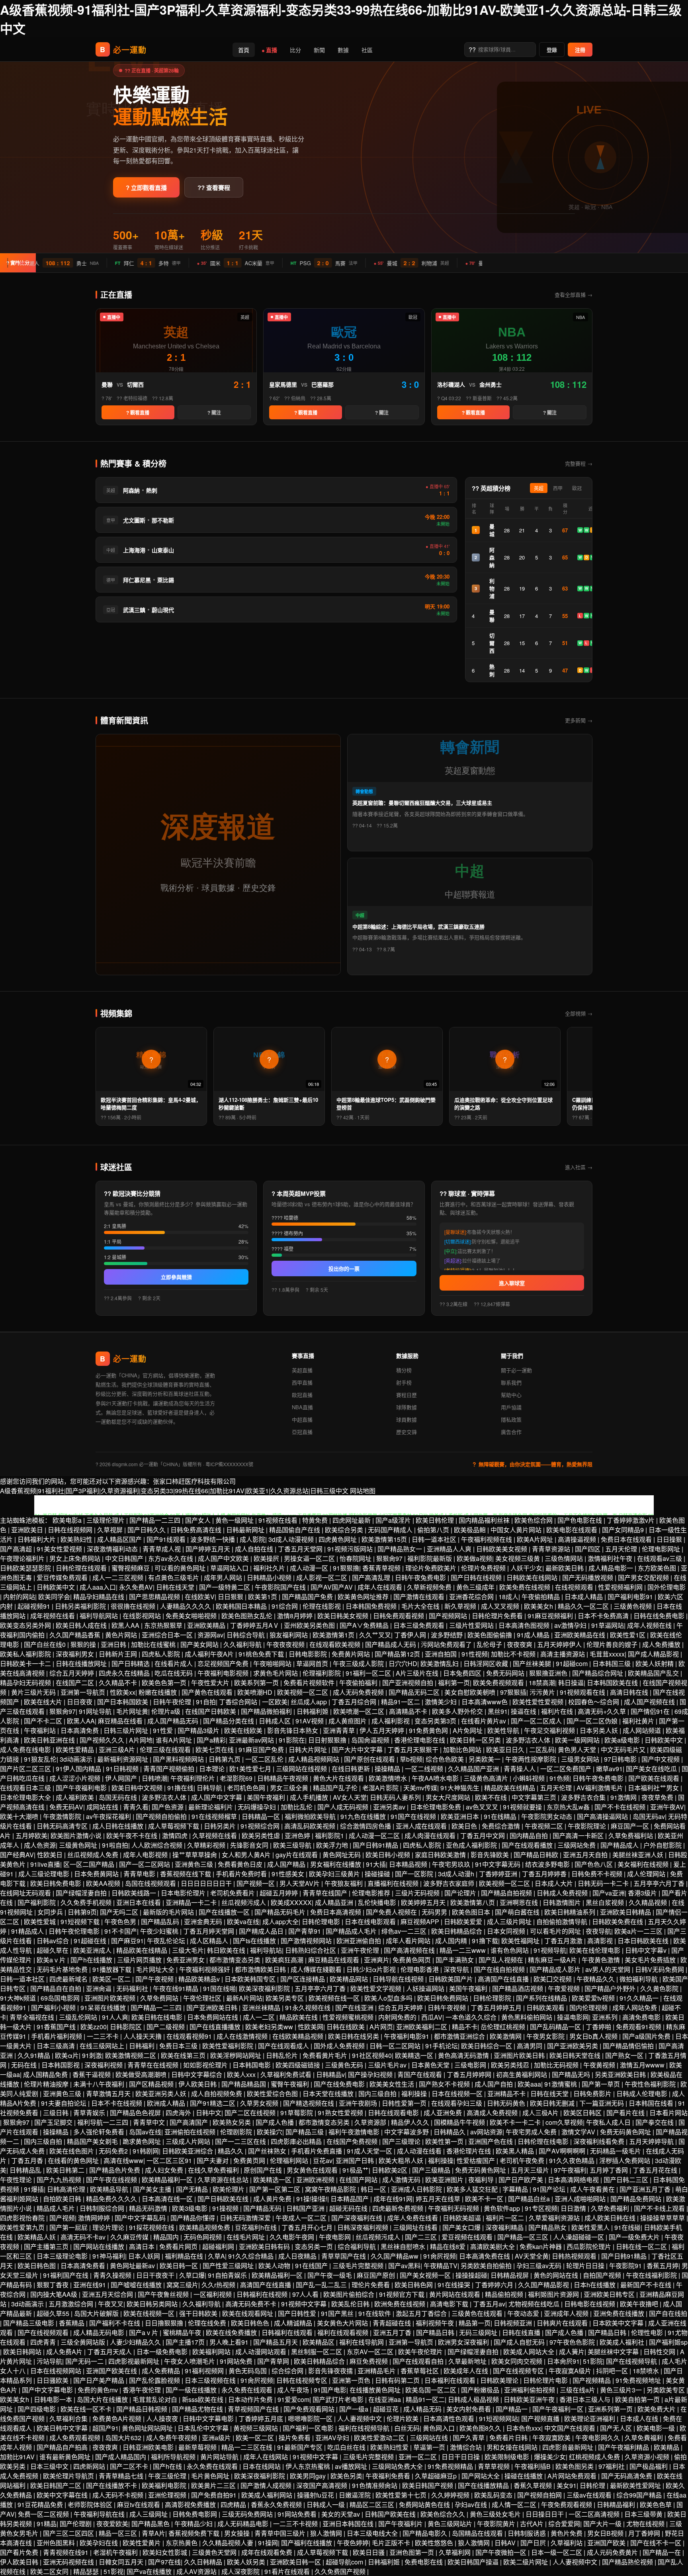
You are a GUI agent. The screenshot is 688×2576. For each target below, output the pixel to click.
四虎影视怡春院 (23, 2218)
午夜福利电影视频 (224, 1673)
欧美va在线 (243, 1922)
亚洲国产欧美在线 (112, 2371)
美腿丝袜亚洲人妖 (639, 1855)
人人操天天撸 (143, 2036)
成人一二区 (260, 2017)
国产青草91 (305, 1931)
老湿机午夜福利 (116, 2552)
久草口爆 (192, 2275)
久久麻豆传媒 (130, 2237)
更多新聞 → (579, 720)
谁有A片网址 (175, 1740)
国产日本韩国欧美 (123, 1702)
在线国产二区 (76, 1683)
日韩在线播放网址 (82, 1664)
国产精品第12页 (398, 1654)
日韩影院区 (127, 2027)
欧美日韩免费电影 (57, 1883)
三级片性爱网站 (472, 1625)
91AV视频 (310, 1721)
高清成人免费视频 (493, 2113)
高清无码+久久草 (603, 1711)
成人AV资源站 (197, 2571)
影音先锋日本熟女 (293, 1730)
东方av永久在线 (171, 1558)
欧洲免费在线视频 (401, 2304)
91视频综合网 (261, 1826)
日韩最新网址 (246, 1530)
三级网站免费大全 (398, 2466)
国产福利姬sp (668, 2342)
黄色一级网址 (235, 1520)
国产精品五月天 (276, 2342)
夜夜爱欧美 (112, 2524)
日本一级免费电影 (163, 2352)
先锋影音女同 (250, 1845)
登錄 (552, 50)
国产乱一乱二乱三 (322, 2285)
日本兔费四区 (463, 1673)
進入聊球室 (512, 1283)
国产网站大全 (481, 2476)
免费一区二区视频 (44, 2514)
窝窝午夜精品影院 (331, 2189)
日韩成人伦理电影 (643, 2094)
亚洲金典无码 (204, 1922)
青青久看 (136, 1807)
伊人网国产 (122, 1778)
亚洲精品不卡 (507, 2094)
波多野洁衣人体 (529, 1740)
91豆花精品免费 (41, 2505)
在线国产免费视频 (353, 2141)
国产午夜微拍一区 (502, 2552)
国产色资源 (168, 1807)
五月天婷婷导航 (652, 2141)
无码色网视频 (203, 2237)
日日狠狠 (231, 1597)
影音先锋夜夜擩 (331, 2371)
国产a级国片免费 (647, 2036)
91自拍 (206, 1702)
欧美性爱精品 (76, 1750)
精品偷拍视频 (505, 2294)
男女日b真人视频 (594, 2036)
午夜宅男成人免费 (532, 2132)
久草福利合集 (69, 2419)
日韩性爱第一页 (405, 2103)
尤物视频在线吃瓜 (535, 2304)
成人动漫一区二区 (375, 1836)
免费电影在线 (424, 2562)
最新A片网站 (244, 1998)
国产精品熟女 (548, 2227)
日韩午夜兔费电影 (421, 1577)
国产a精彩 (211, 1740)
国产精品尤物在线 (198, 2409)
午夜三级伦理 (168, 2476)
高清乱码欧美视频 (311, 1826)
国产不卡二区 (44, 1721)
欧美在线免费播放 (232, 2332)
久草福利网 (455, 2552)
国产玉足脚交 (54, 2122)
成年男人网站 (224, 1577)
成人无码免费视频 (359, 1692)
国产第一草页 (602, 2084)
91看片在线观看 (288, 2571)
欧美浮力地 (333, 1845)
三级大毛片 (188, 1950)
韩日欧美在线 (227, 1950)
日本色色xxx (524, 2428)
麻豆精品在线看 (121, 1721)
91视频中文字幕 (305, 2304)
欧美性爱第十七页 (402, 2495)
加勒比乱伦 (297, 1807)
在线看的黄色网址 (74, 2160)
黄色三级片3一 (622, 2390)
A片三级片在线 (418, 1673)
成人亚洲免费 (444, 2113)
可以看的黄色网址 (181, 1568)
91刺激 (92, 2055)
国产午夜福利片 (401, 2524)
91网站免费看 (298, 2514)
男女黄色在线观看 (313, 2170)
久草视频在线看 (215, 1836)
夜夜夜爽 (520, 1644)
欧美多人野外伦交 (458, 1711)
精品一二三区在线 (248, 2447)
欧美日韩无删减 (553, 2103)
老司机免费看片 (233, 1893)
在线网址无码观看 (26, 1893)
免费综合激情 (502, 1826)
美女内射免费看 (469, 2409)
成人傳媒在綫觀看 (317, 1969)
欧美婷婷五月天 (424, 1902)
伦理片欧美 (403, 2419)
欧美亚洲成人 (93, 1950)
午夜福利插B (533, 2466)
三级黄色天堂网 (215, 2552)
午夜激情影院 (63, 1816)
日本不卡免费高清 (604, 1616)
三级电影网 (471, 2065)
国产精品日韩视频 (143, 2409)
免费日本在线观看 (627, 1539)
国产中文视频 (661, 1759)
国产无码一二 (85, 2361)
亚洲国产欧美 (607, 2543)
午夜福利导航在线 (100, 2514)
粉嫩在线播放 (158, 1692)
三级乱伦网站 (79, 2017)
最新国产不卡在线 (647, 2285)
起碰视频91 (35, 1606)
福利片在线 (558, 1711)
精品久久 (231, 2151)
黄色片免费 (567, 2533)
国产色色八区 (594, 1864)
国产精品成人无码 (391, 1644)
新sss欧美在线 (203, 2399)
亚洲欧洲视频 (316, 2180)
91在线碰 (627, 2227)
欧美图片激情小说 (77, 1836)
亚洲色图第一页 (412, 2552)
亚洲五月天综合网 (108, 2294)
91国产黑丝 (338, 2313)
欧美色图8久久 (481, 2428)
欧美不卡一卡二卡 (516, 2122)
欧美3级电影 (191, 2208)
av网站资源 (486, 2132)
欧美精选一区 (415, 2055)
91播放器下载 (113, 1969)
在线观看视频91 (190, 2036)
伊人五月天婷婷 (383, 1730)
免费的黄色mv (99, 2390)
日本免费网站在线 (213, 2017)
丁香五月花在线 (656, 2170)
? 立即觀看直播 (146, 188)
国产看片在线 (626, 2113)
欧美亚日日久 (506, 1750)
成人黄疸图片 (348, 1721)
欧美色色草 (657, 2505)
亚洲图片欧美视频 (111, 1998)
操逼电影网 (573, 2017)
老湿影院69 (237, 1778)
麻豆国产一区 (631, 1826)
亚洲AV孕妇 (333, 2438)
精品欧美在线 (299, 2017)
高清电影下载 (450, 2304)
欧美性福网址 (521, 1941)
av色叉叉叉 (483, 1807)
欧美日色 (465, 1826)
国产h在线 (168, 2466)
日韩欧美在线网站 (533, 1577)
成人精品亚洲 (335, 1902)
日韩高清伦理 (67, 2189)
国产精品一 (512, 2409)
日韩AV (506, 2543)
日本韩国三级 (612, 1664)
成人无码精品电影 (244, 2524)
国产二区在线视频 (251, 2113)
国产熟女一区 (625, 2055)
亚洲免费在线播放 (620, 2313)
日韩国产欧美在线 (391, 2514)
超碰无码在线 (349, 2208)
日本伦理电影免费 (436, 1807)
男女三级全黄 (290, 1788)
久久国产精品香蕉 (76, 1635)
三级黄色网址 (79, 1845)
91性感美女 (289, 1874)
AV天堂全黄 (532, 2256)
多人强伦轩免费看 (100, 2132)
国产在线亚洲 (355, 2008)
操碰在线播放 (524, 2476)
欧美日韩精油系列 (571, 1912)
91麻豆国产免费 (262, 1750)
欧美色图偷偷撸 (491, 1635)
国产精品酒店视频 (518, 1988)
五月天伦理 (622, 1549)
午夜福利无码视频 (454, 2208)
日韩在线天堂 (176, 1587)
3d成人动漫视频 (292, 1539)
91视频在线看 (279, 1520)
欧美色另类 (346, 2476)
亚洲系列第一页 (611, 2409)
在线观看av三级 (660, 1558)
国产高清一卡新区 (579, 1836)
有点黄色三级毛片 (174, 1577)
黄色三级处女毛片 (496, 2514)
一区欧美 (275, 1702)
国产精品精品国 (244, 2084)
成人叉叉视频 (501, 1606)
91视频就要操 (523, 1807)
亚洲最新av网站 (252, 1740)
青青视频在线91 (66, 2552)
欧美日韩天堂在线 (576, 2055)
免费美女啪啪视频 (192, 1616)
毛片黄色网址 (211, 2476)
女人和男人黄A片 (247, 1855)
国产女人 (199, 1520)
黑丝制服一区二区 (317, 2352)
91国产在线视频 (414, 1816)
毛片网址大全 (156, 1969)
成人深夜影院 (241, 2571)
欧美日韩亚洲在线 (50, 1740)
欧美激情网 (506, 2036)
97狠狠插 (513, 1692)
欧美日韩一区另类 (476, 1740)
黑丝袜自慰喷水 (404, 2246)
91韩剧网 (146, 2151)
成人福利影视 (391, 1721)
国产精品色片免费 (115, 2170)
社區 (367, 50)
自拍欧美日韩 (63, 2199)
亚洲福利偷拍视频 (530, 2390)
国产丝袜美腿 (533, 1664)
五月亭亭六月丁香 (660, 1883)
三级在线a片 (578, 2390)
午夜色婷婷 (353, 2543)
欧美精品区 (319, 2342)
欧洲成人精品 (167, 2103)
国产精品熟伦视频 (628, 2562)
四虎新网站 (90, 2466)
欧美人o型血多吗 (389, 1998)
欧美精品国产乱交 (654, 1673)
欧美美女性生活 (393, 2084)
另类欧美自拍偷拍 (487, 2266)
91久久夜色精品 (573, 2160)
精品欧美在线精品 (510, 1788)
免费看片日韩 (509, 2438)
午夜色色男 (121, 1922)
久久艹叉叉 (375, 1635)
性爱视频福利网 (621, 1587)
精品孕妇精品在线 (100, 1597)
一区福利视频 (213, 2294)
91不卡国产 (121, 1931)
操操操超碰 (471, 2275)
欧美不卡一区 (485, 2199)
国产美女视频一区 (426, 2275)
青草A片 (153, 2533)
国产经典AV (17, 1855)
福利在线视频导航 (365, 2428)
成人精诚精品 (294, 2323)
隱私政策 (511, 1419)
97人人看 (306, 2294)
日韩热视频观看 (575, 2256)
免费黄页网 (250, 2160)
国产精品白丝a (530, 2199)
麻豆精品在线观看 (334, 1960)
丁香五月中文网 (483, 1836)
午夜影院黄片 (497, 2524)
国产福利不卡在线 (115, 2323)
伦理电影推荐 (372, 1893)
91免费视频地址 (639, 2380)
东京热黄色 (182, 2543)
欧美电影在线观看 (573, 1530)
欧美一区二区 (256, 2438)
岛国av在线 (145, 2132)
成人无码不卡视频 (119, 2495)
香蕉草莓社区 (420, 2371)
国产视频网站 (449, 1616)
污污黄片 (543, 1692)
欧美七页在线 (215, 1750)
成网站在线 (103, 1807)
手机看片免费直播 (317, 2151)
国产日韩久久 (147, 1530)
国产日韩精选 (131, 1664)
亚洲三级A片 (118, 1750)
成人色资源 (40, 1845)
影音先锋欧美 (491, 1855)
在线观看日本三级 (26, 1788)
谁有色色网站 (510, 1950)
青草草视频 (494, 2466)
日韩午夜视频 (448, 2008)
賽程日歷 (407, 1395)
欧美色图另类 (575, 2466)
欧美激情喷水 (389, 1778)
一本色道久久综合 (472, 2017)
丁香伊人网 (411, 1635)
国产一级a (355, 2409)
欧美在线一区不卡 (87, 2409)
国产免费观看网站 (310, 2409)
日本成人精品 (584, 1597)
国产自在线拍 (668, 2313)
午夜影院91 (626, 2266)
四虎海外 (179, 2113)
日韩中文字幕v (647, 1950)
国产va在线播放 (150, 2571)
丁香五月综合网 (355, 1702)
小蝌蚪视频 (530, 1778)
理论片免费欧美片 (432, 1568)
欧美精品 (667, 2447)
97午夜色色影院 (573, 2342)
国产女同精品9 (624, 1530)
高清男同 (530, 2046)
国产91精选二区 (213, 2103)
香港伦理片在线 (469, 2151)
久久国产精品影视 (544, 2285)
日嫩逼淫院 (356, 2495)
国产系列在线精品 (542, 1998)
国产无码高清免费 (627, 2476)
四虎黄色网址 (338, 1539)
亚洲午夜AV (667, 1807)
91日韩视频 (123, 1769)
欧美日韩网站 (23, 2352)
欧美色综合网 (534, 1520)
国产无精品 (193, 2189)
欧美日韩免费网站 (444, 1998)
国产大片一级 (603, 2524)
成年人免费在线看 (413, 2218)
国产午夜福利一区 (559, 2409)
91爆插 (34, 2189)
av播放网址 (352, 2466)
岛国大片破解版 (97, 2313)
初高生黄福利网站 (522, 2074)
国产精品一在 (663, 2552)
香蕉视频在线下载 (186, 1874)
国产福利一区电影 (309, 2428)
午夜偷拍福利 (359, 1683)
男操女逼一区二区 (310, 1558)
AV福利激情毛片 (601, 1788)
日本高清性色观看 (450, 2419)
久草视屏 (111, 1530)
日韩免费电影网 (195, 2514)
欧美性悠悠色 (435, 2543)
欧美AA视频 (104, 1883)
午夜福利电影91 (407, 2036)
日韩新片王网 (119, 1654)
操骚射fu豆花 (316, 2495)
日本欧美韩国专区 (251, 1979)
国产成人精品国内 (121, 2457)
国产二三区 (422, 2237)
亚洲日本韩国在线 (349, 2524)
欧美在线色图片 (72, 2151)
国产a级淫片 (394, 1520)
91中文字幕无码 (498, 1864)
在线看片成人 (174, 1664)
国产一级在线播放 (192, 2390)
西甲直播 (302, 1382)
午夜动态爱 (524, 2313)
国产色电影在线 (580, 1520)
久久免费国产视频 (341, 2571)
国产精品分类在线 (229, 1721)
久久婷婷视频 (451, 2495)
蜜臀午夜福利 (291, 2084)
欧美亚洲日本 (461, 1816)
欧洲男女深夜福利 (464, 2342)
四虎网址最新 (352, 1520)
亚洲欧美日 (28, 1530)
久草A (216, 2256)
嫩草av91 (609, 1769)
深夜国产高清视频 (322, 2485)
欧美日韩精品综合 (457, 1931)
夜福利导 (482, 2180)
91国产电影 (330, 2390)
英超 (539, 489)
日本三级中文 (50, 2466)
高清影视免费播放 (191, 2505)
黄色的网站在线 (557, 2275)
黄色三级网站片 (451, 2524)
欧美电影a (68, 1520)
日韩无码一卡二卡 (604, 1883)
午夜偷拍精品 (541, 1597)
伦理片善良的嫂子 (613, 1644)
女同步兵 (51, 1912)
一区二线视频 (425, 1769)
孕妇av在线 (472, 2505)
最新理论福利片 (211, 1807)
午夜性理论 (17, 2180)
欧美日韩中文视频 (138, 1788)
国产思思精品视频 (155, 1597)
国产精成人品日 (262, 1931)
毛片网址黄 (132, 1711)
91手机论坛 (442, 2046)
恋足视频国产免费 (224, 1664)
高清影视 (601, 1941)
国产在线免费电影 (340, 2084)
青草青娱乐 (90, 2113)
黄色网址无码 (342, 1855)
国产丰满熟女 (455, 1960)
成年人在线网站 (266, 2457)
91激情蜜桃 (561, 2084)
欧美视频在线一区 (335, 1998)
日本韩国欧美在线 (613, 1683)
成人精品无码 (423, 2409)
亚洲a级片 (217, 2438)
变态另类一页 (315, 2246)
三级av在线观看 (590, 2495)
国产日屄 (534, 2543)
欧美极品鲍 (471, 1530)
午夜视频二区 (545, 1826)
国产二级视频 (166, 2027)
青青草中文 (150, 2122)
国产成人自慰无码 (520, 2342)
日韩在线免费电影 (660, 1616)
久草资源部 (371, 2122)
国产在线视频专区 (519, 2371)
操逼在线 (524, 1711)
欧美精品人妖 (37, 2237)
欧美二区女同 (50, 2571)
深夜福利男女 (76, 1654)
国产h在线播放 (92, 1960)
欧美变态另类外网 (26, 1625)
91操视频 (226, 2208)
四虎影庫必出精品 (297, 2141)
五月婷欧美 (31, 1836)
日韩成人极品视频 (474, 2399)
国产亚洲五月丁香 (646, 2189)
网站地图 (363, 1491)
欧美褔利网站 (212, 2352)
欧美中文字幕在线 (63, 2495)
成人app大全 (280, 1922)
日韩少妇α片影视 (372, 1969)
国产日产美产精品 (100, 2380)
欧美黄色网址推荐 (364, 1597)
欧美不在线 (492, 1797)
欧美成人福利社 (623, 2342)
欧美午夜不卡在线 (133, 1836)
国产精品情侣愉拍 (629, 2046)
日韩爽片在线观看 (563, 2323)
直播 (272, 50)
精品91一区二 (401, 1702)
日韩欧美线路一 (135, 1893)
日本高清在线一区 (168, 2199)
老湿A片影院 (381, 1788)
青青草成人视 (162, 1549)
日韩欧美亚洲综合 (188, 2151)
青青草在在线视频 (154, 2065)
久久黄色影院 (660, 1988)
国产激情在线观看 (420, 1597)
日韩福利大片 (37, 1539)
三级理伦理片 (106, 1520)
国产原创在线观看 (370, 1759)
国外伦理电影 (666, 1587)
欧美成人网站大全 (530, 2352)
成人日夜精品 (298, 2256)
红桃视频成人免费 (595, 2457)
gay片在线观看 (297, 1855)
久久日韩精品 (204, 2562)
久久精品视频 (649, 1902)
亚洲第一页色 (352, 2380)
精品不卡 (465, 2027)
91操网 (268, 2543)
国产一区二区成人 (537, 1721)
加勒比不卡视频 (514, 1654)
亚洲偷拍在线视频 (191, 2132)
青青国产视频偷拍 (170, 1769)
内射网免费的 (398, 2017)
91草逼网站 (608, 1625)
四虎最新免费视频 (399, 2208)
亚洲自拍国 (442, 1654)
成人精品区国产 (120, 1539)
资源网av (210, 1635)
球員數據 (407, 1419)
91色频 (559, 1778)
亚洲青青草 (340, 1730)
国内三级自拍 (378, 2094)
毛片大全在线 (421, 1606)
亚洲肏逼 (100, 1988)
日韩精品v (330, 2074)
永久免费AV (136, 1587)
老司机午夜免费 (523, 2160)
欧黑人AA (126, 1625)
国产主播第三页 (47, 2246)
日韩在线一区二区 (642, 2246)
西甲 (558, 489)
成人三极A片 (541, 2113)
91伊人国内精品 (79, 1769)
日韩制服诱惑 (528, 2533)
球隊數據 (407, 1407)
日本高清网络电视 (574, 2180)
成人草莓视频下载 (174, 1826)
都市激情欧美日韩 (261, 1969)
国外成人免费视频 (340, 2046)
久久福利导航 (243, 1644)
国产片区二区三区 (26, 1769)
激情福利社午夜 (611, 1558)
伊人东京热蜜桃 (309, 2466)
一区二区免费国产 (567, 1769)
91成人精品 (534, 1635)
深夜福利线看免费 (600, 2141)
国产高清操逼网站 (603, 1816)
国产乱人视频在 (502, 1960)
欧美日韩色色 (251, 2323)
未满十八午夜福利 (100, 2084)
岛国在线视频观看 (151, 1883)
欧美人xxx (242, 2074)
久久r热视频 (219, 2285)
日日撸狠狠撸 (165, 2323)
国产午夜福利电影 (82, 1788)
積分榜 (404, 1370)
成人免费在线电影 (26, 1750)
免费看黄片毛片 (326, 2055)
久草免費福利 (645, 2438)
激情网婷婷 (95, 2218)
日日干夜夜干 (156, 2275)
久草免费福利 (611, 2208)
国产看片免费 (20, 2552)
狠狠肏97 (390, 1558)
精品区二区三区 (373, 2505)
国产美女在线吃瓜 (652, 1769)
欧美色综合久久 (444, 2514)
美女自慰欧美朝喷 (471, 1692)
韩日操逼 (571, 1683)
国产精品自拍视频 (507, 1893)
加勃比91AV (18, 2457)
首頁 (244, 50)
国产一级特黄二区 (225, 1587)
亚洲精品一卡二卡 (192, 1902)
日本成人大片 (555, 1883)
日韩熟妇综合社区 (311, 1950)
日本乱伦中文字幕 (204, 2428)
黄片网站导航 (220, 2457)
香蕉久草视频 (534, 2485)
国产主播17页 (186, 2342)
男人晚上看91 (230, 2342)
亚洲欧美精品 (207, 1625)
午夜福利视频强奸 (205, 1969)
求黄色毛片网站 (276, 1673)
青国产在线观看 (420, 2074)
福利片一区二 (506, 2218)
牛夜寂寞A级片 (571, 2371)
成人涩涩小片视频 (76, 1778)
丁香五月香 (28, 2160)
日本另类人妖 (600, 1730)
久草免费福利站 (631, 1836)
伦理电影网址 (662, 1549)
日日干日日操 (461, 2457)
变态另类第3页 (436, 1721)
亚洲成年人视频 (567, 2313)
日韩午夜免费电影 (599, 1778)
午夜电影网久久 (598, 2438)
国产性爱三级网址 (229, 2266)
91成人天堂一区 (370, 2151)
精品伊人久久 (411, 2122)
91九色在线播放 (364, 1816)
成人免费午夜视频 (172, 2438)
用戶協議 (511, 1407)
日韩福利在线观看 (288, 2332)
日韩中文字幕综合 (197, 2074)
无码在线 (25, 2065)
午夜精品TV (441, 2266)
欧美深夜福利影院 (265, 1988)
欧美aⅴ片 (52, 1960)
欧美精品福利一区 (168, 2180)
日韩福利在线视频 (263, 2294)
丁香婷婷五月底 (262, 2419)
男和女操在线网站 (513, 2447)
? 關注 (214, 413)
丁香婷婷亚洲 (499, 1874)
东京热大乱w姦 (569, 1807)
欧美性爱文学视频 (377, 1988)
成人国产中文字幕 (217, 1797)
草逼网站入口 (230, 1568)
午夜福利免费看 (389, 2476)
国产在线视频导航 (632, 2361)
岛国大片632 (124, 2438)
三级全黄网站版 (84, 2342)
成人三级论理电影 (45, 1874)
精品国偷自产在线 (295, 1530)
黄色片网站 (122, 1635)
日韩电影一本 (54, 2399)
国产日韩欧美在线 (224, 2199)
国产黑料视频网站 (179, 1759)
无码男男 (435, 1912)
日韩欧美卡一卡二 (26, 1664)
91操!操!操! (312, 2199)
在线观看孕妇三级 (457, 2103)
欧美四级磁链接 (299, 2065)
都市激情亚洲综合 (460, 2036)
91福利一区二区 (369, 1673)
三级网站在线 (430, 2438)
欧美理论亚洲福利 (590, 2419)
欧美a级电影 (623, 1740)
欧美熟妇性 (77, 1539)
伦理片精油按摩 (47, 2084)
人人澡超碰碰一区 (579, 2237)
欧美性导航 (504, 1730)
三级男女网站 (581, 1759)
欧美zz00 (94, 2027)
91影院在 (292, 1740)
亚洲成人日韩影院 (417, 2189)
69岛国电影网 (61, 1998)
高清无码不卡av (84, 2237)
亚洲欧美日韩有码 (265, 2246)
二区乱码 (542, 1750)
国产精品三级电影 (29, 2323)
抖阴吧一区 (613, 2371)
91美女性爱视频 (60, 1549)
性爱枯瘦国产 (477, 2160)
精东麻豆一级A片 (553, 1960)
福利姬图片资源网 (554, 2294)
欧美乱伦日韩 (351, 2304)
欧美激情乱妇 (440, 1664)
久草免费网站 (160, 1998)
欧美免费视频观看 (499, 1683)
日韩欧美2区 (390, 2170)
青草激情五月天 (109, 2094)
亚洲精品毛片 (377, 2371)
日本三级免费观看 (420, 1625)
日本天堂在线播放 (329, 2094)
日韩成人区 (276, 1721)
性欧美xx (123, 1692)
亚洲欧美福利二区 (422, 2027)
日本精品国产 (350, 2199)
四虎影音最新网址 (569, 2447)
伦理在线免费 (208, 2323)
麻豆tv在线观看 (139, 2505)
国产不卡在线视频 (621, 1807)
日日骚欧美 (53, 2380)
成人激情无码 (402, 2180)
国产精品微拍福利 (267, 1711)
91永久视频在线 (309, 2008)
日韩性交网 (660, 2352)
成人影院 (252, 1539)
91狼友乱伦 (40, 1759)
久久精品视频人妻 (229, 2543)
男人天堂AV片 (300, 1883)
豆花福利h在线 (257, 2227)
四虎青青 (44, 2342)
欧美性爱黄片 (143, 2543)
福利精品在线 (185, 2256)
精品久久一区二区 (584, 1606)
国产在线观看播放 (528, 1845)
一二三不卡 (104, 2036)
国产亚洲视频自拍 (408, 1683)
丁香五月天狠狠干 (414, 1750)
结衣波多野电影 (548, 1864)
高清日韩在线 (630, 1692)
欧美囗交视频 (553, 1979)
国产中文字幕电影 (48, 2390)
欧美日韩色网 (414, 2285)
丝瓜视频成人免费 (94, 1855)
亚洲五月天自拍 (586, 1855)
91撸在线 (180, 1788)
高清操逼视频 (578, 1539)
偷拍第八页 (434, 1530)
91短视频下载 (81, 1922)
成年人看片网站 (409, 1941)
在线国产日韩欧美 (211, 1711)
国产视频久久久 (103, 1740)
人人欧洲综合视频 (158, 1845)
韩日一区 (374, 2189)
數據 (343, 50)
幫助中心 (511, 1395)
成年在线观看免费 (268, 2552)
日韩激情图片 (563, 1902)
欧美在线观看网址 (248, 2313)
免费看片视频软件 (310, 1683)
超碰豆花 (387, 2409)
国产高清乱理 (372, 1577)
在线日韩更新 (352, 1769)
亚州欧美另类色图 (310, 1625)
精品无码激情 (149, 2208)
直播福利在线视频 (394, 1883)
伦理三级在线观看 (166, 1750)
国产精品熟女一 (401, 1549)
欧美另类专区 (285, 1998)
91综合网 (285, 1606)
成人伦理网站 (647, 1874)
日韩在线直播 (522, 2332)
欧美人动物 (275, 2266)
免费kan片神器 (541, 2246)
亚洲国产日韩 (356, 2160)
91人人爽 (115, 2017)
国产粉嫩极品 (481, 2390)
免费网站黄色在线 (425, 2505)
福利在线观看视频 (344, 2332)
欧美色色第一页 (165, 1683)
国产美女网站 (200, 1644)
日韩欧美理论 (500, 2380)
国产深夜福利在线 (358, 2218)
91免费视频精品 (451, 2466)
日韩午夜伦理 (173, 1702)
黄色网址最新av (133, 2266)
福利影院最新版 (430, 1558)
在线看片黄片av (484, 1721)
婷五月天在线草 (439, 2199)
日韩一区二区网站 (396, 2046)
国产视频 (62, 2218)
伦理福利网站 (290, 2160)
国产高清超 (17, 1549)
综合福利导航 (358, 2246)
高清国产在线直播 (504, 1979)
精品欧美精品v (200, 1979)
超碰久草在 (53, 1950)
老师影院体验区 (91, 2505)
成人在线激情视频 (243, 2036)
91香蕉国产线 (57, 2027)
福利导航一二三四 (104, 2122)
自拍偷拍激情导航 (563, 1922)
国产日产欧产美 (522, 2180)
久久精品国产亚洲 (474, 1769)
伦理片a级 (167, 1711)
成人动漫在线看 (420, 2151)
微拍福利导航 (639, 1979)
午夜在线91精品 (176, 1988)
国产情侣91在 (651, 1711)
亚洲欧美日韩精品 (626, 1912)
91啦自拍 (115, 1845)
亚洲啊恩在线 (520, 1902)
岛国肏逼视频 (371, 1740)
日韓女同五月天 (122, 2562)
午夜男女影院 (546, 2036)
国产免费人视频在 (392, 1912)
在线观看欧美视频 (336, 1644)
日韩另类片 (221, 1826)
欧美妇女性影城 (166, 2552)
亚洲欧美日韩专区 (610, 2294)
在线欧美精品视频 (299, 2036)
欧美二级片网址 (526, 2562)
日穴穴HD (403, 1664)
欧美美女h (539, 1606)
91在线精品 (501, 1816)
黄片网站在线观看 (455, 2294)
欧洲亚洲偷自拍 (360, 1941)
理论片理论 (109, 2227)
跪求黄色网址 (143, 2141)
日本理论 (213, 1769)
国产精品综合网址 (598, 1673)
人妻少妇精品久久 (136, 2342)
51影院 (593, 2361)
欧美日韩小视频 (389, 1855)
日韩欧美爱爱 (464, 1922)
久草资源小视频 (648, 2457)
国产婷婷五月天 (209, 1549)
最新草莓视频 (198, 2447)
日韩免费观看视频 (399, 1616)
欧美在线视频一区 (150, 2313)
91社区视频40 (372, 2055)
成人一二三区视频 (119, 1577)
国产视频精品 (592, 2380)
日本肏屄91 (563, 2361)
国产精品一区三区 (524, 2237)
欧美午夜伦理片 (421, 2352)
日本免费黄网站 (97, 1874)
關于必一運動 (516, 1370)
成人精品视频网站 (315, 1759)
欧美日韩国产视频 (428, 2485)
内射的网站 (19, 1597)
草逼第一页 (430, 2447)
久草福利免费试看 (287, 2074)
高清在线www (123, 2160)
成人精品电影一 (612, 1568)
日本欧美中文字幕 (619, 2323)
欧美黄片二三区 (214, 2485)
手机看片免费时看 (242, 1874)
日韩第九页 (225, 1759)
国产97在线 (164, 2562)
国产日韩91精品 (376, 1845)
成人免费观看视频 (76, 2438)
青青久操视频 (113, 2275)
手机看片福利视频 (57, 2036)
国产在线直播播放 (216, 2027)
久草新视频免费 (430, 1587)
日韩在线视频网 (71, 1530)
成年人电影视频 (146, 1855)
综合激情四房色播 (366, 1826)
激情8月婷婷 (296, 1616)
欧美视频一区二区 (303, 1692)
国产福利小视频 (54, 2008)
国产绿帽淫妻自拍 (82, 1893)
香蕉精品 (72, 2323)
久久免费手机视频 (87, 1902)
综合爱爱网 (564, 2524)
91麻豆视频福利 (551, 1616)
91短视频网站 (498, 2419)
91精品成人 (28, 1931)
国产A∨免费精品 (365, 1625)
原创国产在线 (264, 2170)
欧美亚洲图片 (445, 2180)
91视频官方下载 (403, 2294)
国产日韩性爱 (298, 2313)
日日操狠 (670, 1539)
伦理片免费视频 (484, 1568)
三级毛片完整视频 (359, 2266)
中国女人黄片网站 (517, 1530)
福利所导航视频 (174, 2457)
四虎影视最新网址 (135, 2361)
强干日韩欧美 (199, 2313)
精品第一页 (475, 2323)
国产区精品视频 (152, 2084)
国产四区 (588, 1549)
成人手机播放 (310, 1797)
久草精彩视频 (207, 1845)
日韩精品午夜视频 (283, 1778)
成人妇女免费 (165, 2170)
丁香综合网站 (239, 1702)
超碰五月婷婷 (279, 1893)
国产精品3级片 (199, 1730)
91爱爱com (293, 2399)
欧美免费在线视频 (526, 1587)
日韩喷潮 (154, 1778)
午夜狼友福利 (344, 1883)
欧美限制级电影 (508, 2457)
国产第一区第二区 (276, 2189)
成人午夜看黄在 (593, 2189)
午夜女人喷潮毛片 (190, 2361)
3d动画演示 (77, 1759)
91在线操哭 (455, 2285)
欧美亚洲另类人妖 (162, 2094)
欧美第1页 (263, 1597)
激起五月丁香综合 (422, 2313)
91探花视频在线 (152, 2227)
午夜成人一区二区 (302, 2218)
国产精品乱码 (161, 1922)
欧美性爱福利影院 (229, 2046)
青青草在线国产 (326, 1893)
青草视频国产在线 (254, 2409)
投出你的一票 (344, 1269)
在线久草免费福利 (214, 2170)
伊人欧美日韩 (198, 2084)
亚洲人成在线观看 (422, 1826)
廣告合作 (511, 1432)
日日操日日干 (545, 2514)
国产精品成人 (620, 1845)
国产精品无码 (263, 2208)
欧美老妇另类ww (270, 2027)
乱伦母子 (490, 1644)
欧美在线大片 (44, 1702)
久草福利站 (567, 2543)
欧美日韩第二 (66, 2170)
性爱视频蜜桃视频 (349, 2017)
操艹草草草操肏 (195, 1855)
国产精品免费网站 (637, 2199)
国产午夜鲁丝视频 (164, 2294)
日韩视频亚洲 (514, 2323)
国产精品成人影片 (556, 1969)
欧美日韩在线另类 (354, 2036)
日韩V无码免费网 (660, 1969)
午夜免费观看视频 (567, 2505)
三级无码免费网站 (248, 2514)
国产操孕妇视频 (371, 2074)
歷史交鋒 (407, 1432)
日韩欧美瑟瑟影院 (26, 1568)
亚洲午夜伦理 (361, 1950)
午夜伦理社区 (203, 1998)
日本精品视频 (409, 1864)
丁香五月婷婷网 (470, 2074)
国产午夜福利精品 (624, 2447)
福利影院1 (330, 1836)
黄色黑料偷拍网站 (528, 2017)
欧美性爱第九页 (23, 2227)
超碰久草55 (54, 2313)
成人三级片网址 (510, 1922)
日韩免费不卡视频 (598, 1874)
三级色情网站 (565, 1558)
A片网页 (381, 2027)
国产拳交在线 (655, 2122)
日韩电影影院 (309, 1654)
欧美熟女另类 (233, 2122)
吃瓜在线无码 (174, 1673)
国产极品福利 (649, 2466)
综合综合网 (288, 2371)
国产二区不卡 (130, 2466)
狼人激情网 (327, 2533)
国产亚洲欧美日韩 (213, 2008)
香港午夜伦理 (143, 2390)
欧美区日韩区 (583, 2113)
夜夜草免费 (658, 1797)
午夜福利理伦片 (193, 1778)
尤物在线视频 (646, 2524)
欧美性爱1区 (628, 1635)
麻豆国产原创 (377, 2275)
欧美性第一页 (445, 2141)
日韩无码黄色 (507, 2103)
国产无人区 (617, 2428)
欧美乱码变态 (494, 2495)
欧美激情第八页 (473, 1902)
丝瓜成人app (310, 1702)
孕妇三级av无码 (540, 2266)
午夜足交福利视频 (550, 1730)
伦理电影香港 (420, 1969)
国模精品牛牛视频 (460, 2122)
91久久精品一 (640, 1998)
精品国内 (167, 2237)
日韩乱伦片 (283, 2055)
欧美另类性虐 (262, 1836)
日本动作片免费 (251, 2399)
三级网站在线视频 (302, 1769)
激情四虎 (176, 1836)
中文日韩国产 (125, 1558)
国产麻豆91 (127, 1941)
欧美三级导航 (293, 1845)
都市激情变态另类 (236, 1960)
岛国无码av (649, 1816)
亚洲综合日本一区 (168, 1635)
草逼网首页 (313, 1664)
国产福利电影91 (631, 1597)
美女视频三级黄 (518, 1558)
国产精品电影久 (426, 2533)
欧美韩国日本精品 (242, 1606)
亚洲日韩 (114, 1644)
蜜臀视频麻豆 (131, 1568)
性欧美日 (51, 1855)
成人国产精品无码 (174, 1721)
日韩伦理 (593, 2485)
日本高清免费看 (84, 2266)
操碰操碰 (378, 1874)
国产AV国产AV (332, 1587)
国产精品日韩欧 (537, 1855)
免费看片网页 (179, 2246)
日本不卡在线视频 (117, 2103)
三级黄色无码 (345, 2065)
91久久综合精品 (252, 2256)
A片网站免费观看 (573, 2476)
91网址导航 (96, 1711)
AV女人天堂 (350, 1797)
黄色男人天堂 (578, 1750)
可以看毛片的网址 (556, 1931)
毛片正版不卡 (392, 2543)
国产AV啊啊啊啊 (563, 2151)
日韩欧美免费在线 (618, 1922)
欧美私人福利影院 (26, 1654)
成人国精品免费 (46, 2074)
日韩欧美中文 (57, 1587)
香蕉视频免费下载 (195, 2533)
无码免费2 (114, 2151)
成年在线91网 (393, 2199)
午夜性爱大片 (211, 1683)
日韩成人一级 (326, 2505)
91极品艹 (356, 2170)
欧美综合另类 (345, 1530)
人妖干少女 (526, 1568)
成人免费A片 (65, 2352)
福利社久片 (270, 1568)
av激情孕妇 (571, 1625)
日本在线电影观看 (371, 1922)
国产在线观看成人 (284, 2046)
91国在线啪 (219, 1988)
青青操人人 (520, 1769)
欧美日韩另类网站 (153, 2304)
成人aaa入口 (98, 1587)
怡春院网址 (356, 1558)
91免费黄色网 (429, 1730)
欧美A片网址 (536, 1539)
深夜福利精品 (505, 2227)
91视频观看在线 (583, 1692)
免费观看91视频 (639, 2027)
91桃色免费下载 (262, 1654)
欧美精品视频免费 (205, 2227)
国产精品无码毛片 (281, 1912)
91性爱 (164, 1730)
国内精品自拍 (530, 1836)
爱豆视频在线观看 (468, 2237)
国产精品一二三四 (156, 1520)
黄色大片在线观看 (339, 1778)
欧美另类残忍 (511, 2065)
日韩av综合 (54, 1941)
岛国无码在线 (119, 1797)
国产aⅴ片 (144, 2332)
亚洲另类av (390, 1807)
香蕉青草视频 (382, 1568)
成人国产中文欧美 (224, 1558)
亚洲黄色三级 (195, 1864)
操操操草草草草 (663, 2218)
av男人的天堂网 (609, 1969)
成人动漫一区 (310, 1568)
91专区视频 (541, 2208)
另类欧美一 (485, 1759)
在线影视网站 (143, 1616)
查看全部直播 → (574, 294)
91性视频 (475, 1654)
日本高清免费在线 (485, 2256)
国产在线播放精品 (484, 2485)
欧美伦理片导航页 (69, 2476)
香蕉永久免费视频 (277, 2505)
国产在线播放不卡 (112, 2485)
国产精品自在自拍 (57, 1988)
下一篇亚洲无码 (602, 2103)
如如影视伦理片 (206, 2065)
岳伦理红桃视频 (504, 2027)
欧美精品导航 (110, 2189)
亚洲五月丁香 (393, 2332)
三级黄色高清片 (487, 1778)
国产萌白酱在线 (518, 1912)
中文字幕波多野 (407, 2132)
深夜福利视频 (104, 2065)
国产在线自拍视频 (500, 1969)
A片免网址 (468, 1730)
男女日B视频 (606, 2533)
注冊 (580, 50)
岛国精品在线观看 (478, 2533)
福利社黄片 (639, 1721)
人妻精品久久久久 (186, 1606)
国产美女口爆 (462, 2227)
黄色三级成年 (476, 1587)
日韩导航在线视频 (399, 1979)
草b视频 (411, 1759)
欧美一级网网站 (578, 1740)
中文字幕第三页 (535, 1797)
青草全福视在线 (33, 2017)
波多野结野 (448, 1635)
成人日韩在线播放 (119, 1826)
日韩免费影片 (593, 2094)
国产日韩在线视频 (477, 1577)
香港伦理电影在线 (420, 1740)
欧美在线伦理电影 (596, 1950)
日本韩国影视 (61, 2065)
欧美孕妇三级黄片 (335, 1874)
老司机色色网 (247, 1788)
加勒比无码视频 (557, 2065)
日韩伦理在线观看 (82, 1568)
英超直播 (302, 1370)
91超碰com (573, 1664)
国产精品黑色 (151, 2524)
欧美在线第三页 (184, 2055)
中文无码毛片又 (624, 1750)
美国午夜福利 (267, 1797)
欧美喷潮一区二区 (360, 1711)
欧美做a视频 (474, 1558)
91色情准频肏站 (375, 2485)
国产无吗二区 (120, 1912)
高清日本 (143, 2246)
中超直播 (302, 1419)
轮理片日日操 (586, 2266)
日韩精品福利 (617, 2505)
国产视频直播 (541, 2419)
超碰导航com (345, 2562)
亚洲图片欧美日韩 (520, 2055)
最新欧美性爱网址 (636, 2485)
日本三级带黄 (644, 2514)
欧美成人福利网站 (268, 2495)
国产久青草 (469, 2438)
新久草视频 (461, 1606)
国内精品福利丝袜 (485, 1520)
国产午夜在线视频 (112, 2180)
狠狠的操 (84, 1644)
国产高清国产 (190, 2122)
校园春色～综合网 (594, 1702)
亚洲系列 (606, 2017)
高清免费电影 (642, 2017)
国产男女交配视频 (644, 1577)
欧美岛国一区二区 (432, 2390)
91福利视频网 (205, 2371)
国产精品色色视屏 (136, 2113)
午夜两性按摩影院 (532, 1759)
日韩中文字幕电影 (209, 2419)
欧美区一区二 (112, 1979)
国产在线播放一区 (225, 1912)
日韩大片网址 (309, 1750)
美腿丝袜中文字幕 (614, 2352)
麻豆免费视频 (369, 2361)
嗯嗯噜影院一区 (311, 2419)
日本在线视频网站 (57, 2371)
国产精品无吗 (572, 2074)
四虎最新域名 (69, 1979)
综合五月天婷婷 (72, 1673)
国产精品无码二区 (415, 1692)
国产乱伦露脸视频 (155, 2380)
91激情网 (624, 1797)
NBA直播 (302, 1407)
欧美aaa (529, 2084)
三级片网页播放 (140, 1960)
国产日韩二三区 (627, 2180)
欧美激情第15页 (385, 1539)
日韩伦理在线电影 (544, 2141)
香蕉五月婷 (663, 2266)
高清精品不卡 (409, 1711)
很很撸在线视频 (134, 1606)
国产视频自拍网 (540, 2495)
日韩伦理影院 (493, 1998)
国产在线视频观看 (44, 2332)
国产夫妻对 (213, 2160)
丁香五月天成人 (110, 2352)
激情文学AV (579, 2132)
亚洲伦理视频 (168, 2495)
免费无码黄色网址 (626, 2132)
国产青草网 (274, 2361)
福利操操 (415, 2094)
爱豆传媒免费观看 (63, 1577)
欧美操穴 (270, 2132)
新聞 (319, 50)
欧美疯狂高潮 (285, 1960)
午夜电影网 (336, 2237)
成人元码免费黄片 (613, 2552)
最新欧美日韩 (565, 1568)
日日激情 (574, 2208)
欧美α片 (67, 2055)
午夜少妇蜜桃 (160, 1931)
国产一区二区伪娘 (593, 1721)
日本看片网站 (668, 2113)
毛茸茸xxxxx (607, 1654)
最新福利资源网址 (123, 1759)
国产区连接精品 (303, 1979)
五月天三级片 (531, 2170)
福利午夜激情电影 (355, 2132)
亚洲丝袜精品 (262, 2008)
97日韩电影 (621, 1759)
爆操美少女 (550, 2457)
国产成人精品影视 (654, 1654)
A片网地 (141, 1740)
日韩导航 (210, 1788)
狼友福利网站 (289, 1635)
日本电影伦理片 (184, 1893)
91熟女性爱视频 (341, 2113)
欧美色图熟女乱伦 (248, 1616)
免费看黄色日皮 (241, 1864)
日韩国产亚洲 (306, 2208)
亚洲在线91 (90, 2285)
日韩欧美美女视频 (502, 1549)
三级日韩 (57, 2113)
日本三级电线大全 (373, 2533)
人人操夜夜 (163, 2419)
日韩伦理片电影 (546, 2380)
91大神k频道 (19, 1998)
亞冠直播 (302, 1432)
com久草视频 (564, 2122)
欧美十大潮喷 (20, 1816)
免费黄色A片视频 (118, 2419)
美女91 (567, 2485)
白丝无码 (407, 2428)
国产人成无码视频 (344, 1807)
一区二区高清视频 (595, 2514)
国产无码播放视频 (588, 1577)
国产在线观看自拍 (419, 2361)
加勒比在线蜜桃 (154, 1644)
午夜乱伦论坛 (167, 1941)
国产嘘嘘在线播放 (137, 2285)
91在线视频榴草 (215, 1816)
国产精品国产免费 (308, 1597)
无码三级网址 (479, 2332)
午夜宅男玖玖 (452, 1864)
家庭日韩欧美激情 (441, 1855)
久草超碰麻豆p (437, 2476)
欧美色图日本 (472, 1912)
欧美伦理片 (229, 2189)
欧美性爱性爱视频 (539, 1702)
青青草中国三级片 (281, 2533)
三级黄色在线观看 (478, 2313)
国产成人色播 (276, 2122)
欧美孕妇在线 (100, 2543)
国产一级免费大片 (635, 2237)
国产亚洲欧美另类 (573, 2046)
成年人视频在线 (650, 1625)
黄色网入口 (440, 2428)
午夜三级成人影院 (359, 1664)
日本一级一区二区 (557, 2552)
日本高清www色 (485, 1702)
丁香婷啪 (599, 2027)
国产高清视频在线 (410, 1950)
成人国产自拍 (494, 2084)
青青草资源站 (552, 1549)
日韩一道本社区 (435, 1539)
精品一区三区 (119, 2533)
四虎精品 (234, 2505)
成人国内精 (452, 1941)
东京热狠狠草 (164, 1625)
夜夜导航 (598, 1931)
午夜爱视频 (565, 1988)
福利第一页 (454, 1683)
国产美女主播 (153, 2189)
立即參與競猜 (176, 1277)
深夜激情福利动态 (113, 1549)
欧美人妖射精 (655, 1664)
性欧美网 (311, 2027)
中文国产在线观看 (571, 2428)
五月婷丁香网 (610, 2170)
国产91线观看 (167, 1539)
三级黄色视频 (633, 1606)
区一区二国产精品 (90, 1864)
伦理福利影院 (322, 1673)
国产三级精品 (432, 2170)
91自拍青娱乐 (228, 2275)
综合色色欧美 (446, 1759)
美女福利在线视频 (644, 1864)
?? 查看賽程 (214, 188)
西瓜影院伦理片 (590, 2246)
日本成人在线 (640, 2419)
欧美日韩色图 (37, 2266)
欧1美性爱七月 (251, 1769)
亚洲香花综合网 (472, 1597)
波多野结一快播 (213, 1539)
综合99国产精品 (640, 2495)
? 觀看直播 (138, 413)
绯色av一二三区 (405, 1931)
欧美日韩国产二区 (57, 2485)
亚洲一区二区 (418, 2457)
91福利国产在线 (66, 2275)
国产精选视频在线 (309, 2103)
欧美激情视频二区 (131, 2055)
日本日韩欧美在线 (644, 1941)
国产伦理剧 (76, 2524)
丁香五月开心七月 (308, 2227)
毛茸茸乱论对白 (156, 2399)
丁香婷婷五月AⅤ (255, 1625)
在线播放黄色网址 (376, 2390)
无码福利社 (133, 1988)
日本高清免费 (80, 1730)
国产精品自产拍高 (63, 2447)
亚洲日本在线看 (139, 1902)
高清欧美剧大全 (493, 2246)
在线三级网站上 (103, 2046)
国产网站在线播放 (100, 2246)
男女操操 (238, 2533)
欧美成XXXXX (291, 1902)
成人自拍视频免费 (217, 2094)
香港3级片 (643, 1893)
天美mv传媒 (420, 1788)
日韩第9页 (82, 1912)
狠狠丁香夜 (53, 2285)
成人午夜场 (294, 2390)
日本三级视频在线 (211, 2380)
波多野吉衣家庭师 (450, 1883)
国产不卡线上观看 (660, 2208)
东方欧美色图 (658, 1568)
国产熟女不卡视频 (445, 2084)
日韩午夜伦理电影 (75, 1931)
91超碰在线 (91, 1941)
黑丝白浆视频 (606, 1902)
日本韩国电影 (252, 2065)
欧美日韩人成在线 (82, 1625)
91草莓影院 (297, 2113)
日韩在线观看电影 (394, 2113)
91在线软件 (375, 2313)
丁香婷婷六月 (495, 2285)
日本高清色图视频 (525, 1625)
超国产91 (106, 2428)
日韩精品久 (450, 2132)
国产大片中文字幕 (358, 1750)
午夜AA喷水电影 (436, 1778)
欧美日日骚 (369, 2552)
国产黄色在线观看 (208, 1692)
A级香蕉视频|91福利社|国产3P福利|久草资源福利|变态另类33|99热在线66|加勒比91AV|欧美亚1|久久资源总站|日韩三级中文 (174, 1491)
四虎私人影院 (162, 1654)
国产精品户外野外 (611, 1988)
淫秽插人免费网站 (625, 2160)
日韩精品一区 (262, 1816)
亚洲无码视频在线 (69, 2562)
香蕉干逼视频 (92, 2074)
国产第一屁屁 (69, 2227)
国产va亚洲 (609, 1893)
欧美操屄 (267, 1558)
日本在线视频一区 (458, 2094)
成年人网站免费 (635, 2008)
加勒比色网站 (463, 1750)
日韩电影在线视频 (590, 2304)
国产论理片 (461, 1893)
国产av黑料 (404, 2266)
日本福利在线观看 (451, 2380)
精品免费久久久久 (112, 2199)
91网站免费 (237, 2361)
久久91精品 (35, 2055)
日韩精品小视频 (270, 1577)
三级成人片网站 (189, 2141)
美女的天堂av (341, 2514)
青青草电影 (140, 1874)
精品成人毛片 (57, 2208)
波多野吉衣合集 (584, 1797)
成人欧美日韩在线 (611, 2218)
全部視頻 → (579, 1013)
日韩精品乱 (26, 2170)
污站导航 (49, 2361)
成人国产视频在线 (650, 1702)
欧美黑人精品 (516, 2151)
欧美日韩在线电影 (158, 2017)
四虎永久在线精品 (125, 1673)
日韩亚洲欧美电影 (149, 2447)
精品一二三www (463, 1950)
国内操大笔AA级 (55, 2294)
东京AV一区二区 (371, 2352)
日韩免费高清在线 (197, 1530)
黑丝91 (498, 1711)
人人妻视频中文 (360, 2419)
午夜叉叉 (111, 2304)
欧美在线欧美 (244, 1730)
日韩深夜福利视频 (364, 2227)
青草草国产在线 (344, 2256)
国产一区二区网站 (145, 1864)
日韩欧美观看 (546, 2008)
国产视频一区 (256, 1883)
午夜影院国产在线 (281, 1587)
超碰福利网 (219, 2246)
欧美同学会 (54, 1597)
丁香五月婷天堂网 (209, 1931)
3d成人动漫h (457, 1874)
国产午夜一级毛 (330, 2275)
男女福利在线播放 (336, 1864)
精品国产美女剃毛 (93, 2141)
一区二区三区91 (170, 2160)
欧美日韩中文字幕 (63, 2428)
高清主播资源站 (563, 1654)
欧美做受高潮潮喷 (142, 2074)
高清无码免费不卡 (252, 2304)
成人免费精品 (162, 2371)
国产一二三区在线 (241, 2141)
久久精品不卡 (119, 1683)
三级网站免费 (577, 1845)
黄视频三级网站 (256, 2428)
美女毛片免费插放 (651, 1960)
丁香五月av (489, 2304)
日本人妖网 (145, 2256)
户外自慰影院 (663, 1845)
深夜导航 (457, 1969)
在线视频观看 (575, 1587)
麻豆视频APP (421, 1922)
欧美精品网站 (350, 1979)
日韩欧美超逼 (463, 2218)
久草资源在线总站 (224, 2180)
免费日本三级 (179, 2046)
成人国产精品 (287, 1864)
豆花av (323, 2160)
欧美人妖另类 (247, 2562)
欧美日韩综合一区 (487, 2046)
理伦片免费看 (371, 2285)
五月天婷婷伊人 (560, 1644)
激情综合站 (467, 2447)
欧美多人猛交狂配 (473, 2189)
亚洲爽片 (377, 1960)
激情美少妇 (442, 1702)
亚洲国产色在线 (491, 2141)
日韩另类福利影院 (81, 1606)
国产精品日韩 (436, 2332)
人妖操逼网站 (426, 1988)
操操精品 (388, 1769)
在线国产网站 (359, 2180)
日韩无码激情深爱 (246, 2218)
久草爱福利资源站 (555, 2218)
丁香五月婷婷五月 (497, 2008)
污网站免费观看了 (447, 1644)
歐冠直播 (302, 1395)
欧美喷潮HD (256, 1692)
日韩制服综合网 (103, 2208)
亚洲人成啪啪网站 (581, 2199)
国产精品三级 (305, 2132)
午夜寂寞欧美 (552, 2438)
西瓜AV (432, 2017)
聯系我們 (511, 1382)
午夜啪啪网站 (273, 1664)
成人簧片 (572, 2352)
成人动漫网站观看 (262, 2352)
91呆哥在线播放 (104, 2008)
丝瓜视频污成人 (244, 1902)
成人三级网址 (149, 2514)
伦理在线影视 (322, 1606)
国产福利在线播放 (307, 2543)
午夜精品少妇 (194, 2524)
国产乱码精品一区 (556, 2027)
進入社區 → (579, 1167)
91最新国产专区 (301, 2447)
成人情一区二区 (515, 2505)
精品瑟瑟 (87, 2571)
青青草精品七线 (122, 2476)
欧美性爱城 (41, 1922)
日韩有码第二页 (398, 2380)
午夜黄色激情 (602, 1960)
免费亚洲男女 (186, 1960)
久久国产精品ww (395, 2256)
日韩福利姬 (313, 1711)
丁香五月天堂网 (301, 1549)
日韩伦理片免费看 (498, 1616)
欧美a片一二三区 (639, 1931)
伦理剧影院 (237, 2132)
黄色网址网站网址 (148, 2428)
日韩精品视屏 (510, 2275)
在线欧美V (200, 1597)
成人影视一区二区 (322, 1577)
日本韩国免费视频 (372, 1606)
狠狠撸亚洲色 (549, 1673)
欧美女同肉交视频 (518, 2361)
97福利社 (612, 2466)
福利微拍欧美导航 (311, 1816)
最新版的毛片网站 (169, 1912)
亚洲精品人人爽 (450, 1549)
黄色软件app (503, 2208)
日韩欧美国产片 (451, 1979)
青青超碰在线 (393, 2323)
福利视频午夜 (436, 2323)
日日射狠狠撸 (328, 1740)
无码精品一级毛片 (616, 2151)
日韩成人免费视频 (563, 1893)
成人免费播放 (662, 1644)
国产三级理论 (402, 2141)
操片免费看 (295, 2438)
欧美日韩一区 (180, 2266)
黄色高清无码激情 (464, 2055)
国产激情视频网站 (307, 1941)
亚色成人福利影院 (472, 1845)
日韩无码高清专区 (63, 1826)
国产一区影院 (415, 1874)
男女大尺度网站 (449, 1797)
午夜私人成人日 (609, 2122)
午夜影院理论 (588, 1826)
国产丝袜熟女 (268, 2151)
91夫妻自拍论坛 (64, 2103)
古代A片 (533, 2524)
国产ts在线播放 (255, 1941)
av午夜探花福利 (109, 1816)
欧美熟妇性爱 (390, 2447)
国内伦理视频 (589, 2008)
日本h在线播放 (595, 2285)
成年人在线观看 (381, 1587)
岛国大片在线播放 (103, 2399)
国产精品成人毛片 (352, 1931)
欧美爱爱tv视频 (594, 1998)
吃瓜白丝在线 (347, 2447)
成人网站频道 (643, 1730)
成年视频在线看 (53, 1616)
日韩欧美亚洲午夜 (530, 2399)
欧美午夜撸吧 (640, 2304)
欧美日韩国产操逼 (474, 2562)
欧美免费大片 (657, 2409)
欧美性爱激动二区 (380, 2438)
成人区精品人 (210, 1941)
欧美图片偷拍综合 (350, 2294)
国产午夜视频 (155, 1979)
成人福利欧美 (76, 1797)
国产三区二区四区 (69, 2533)
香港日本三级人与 (586, 2399)
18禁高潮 (542, 1683)
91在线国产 (312, 2266)
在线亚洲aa (385, 2399)
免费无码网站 (506, 1673)
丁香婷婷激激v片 (631, 1520)
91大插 (376, 1864)
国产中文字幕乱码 (141, 2218)
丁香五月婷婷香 (545, 1874)
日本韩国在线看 (652, 2103)
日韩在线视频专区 (303, 2380)
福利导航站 (266, 1950)
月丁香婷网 (645, 2533)
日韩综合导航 (246, 1635)
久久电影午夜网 (293, 2237)
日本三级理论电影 (63, 2256)
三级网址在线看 (416, 2227)
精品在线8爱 (449, 2246)
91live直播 (45, 1864)
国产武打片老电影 (339, 2399)
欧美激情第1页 (334, 1635)
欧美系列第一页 (257, 1683)
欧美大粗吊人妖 (402, 2160)
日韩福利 (143, 2046)
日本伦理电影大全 (26, 1797)
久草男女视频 (260, 2103)
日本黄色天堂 (431, 2065)
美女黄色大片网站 (343, 2323)
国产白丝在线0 (46, 1644)
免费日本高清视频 (336, 1912)
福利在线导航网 (362, 2342)
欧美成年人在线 (467, 2371)
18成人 (508, 1597)
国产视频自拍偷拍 (162, 1816)
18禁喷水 (647, 2371)
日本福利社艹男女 (654, 1788)
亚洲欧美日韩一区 (296, 2562)
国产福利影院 (37, 1902)
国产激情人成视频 (267, 2485)
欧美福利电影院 (165, 2485)
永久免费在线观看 (248, 2390)
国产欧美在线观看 (655, 1778)
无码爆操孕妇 (258, 1807)
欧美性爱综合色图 (273, 2094)
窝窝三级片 (182, 2285)
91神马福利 (109, 2256)
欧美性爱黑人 (591, 2227)
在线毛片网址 (246, 2237)
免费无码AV (66, 1807)
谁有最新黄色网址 (66, 2457)
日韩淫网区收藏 (487, 1664)
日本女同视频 (507, 1931)
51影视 (113, 2571)
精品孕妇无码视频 (26, 1683)
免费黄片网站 (352, 1654)
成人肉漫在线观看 (431, 1836)
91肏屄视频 (440, 2256)
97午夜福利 (570, 2170)
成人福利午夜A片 (210, 1654)
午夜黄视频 (600, 2065)
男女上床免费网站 (76, 1558)
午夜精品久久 (596, 1979)
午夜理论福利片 (23, 1558)
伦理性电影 (648, 2332)
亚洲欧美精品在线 (580, 1635)
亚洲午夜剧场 (359, 2103)
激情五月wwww (643, 2065)
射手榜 (404, 1382)
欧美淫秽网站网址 (236, 2055)
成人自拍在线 (255, 1549)
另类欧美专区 (666, 2390)
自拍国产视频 (603, 2275)
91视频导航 (550, 1950)
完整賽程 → (579, 463)
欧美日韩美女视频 (344, 1616)
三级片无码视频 (418, 1893)
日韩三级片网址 (127, 1730)
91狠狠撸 (346, 1568)
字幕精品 (516, 2189)
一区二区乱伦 (265, 1759)
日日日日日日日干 (207, 1883)
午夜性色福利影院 (651, 2084)
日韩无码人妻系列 (396, 1797)
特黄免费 (316, 1520)
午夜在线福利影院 (652, 2275)
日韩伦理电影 (322, 1922)
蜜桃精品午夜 (183, 2332)
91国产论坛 (550, 2189)
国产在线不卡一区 (657, 2543)
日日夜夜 (80, 1702)
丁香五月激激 (564, 1941)
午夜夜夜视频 (286, 1644)
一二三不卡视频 (296, 2524)
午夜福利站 (41, 1730)
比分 (295, 50)
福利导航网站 (100, 1616)
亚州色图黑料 (57, 2543)
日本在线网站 (262, 2466)
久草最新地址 (468, 2361)
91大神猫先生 (461, 1788)
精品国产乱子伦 (336, 1788)
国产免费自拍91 (215, 2495)
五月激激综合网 (72, 2304)
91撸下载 (485, 1941)
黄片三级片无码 (34, 1692)
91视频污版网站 (351, 1549)
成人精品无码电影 (100, 2332)
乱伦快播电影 (378, 1902)
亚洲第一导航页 (84, 1692)
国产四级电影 (37, 2409)
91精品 (47, 2524)
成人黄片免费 (273, 2199)
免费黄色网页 (412, 1960)
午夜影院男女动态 (547, 1816)
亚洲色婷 (298, 1836)
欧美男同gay (309, 2476)
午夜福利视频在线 (487, 1539)
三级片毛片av (388, 2065)
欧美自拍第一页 (638, 2399)
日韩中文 (209, 2113)
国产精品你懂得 (193, 2218)
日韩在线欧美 (346, 2027)
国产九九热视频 (60, 2180)
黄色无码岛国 (248, 2371)
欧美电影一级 (657, 2428)
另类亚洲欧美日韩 (621, 2074)
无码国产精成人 (391, 1530)
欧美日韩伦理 (436, 1520)
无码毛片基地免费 (63, 1969)
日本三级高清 (57, 2046)
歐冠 (577, 489)
